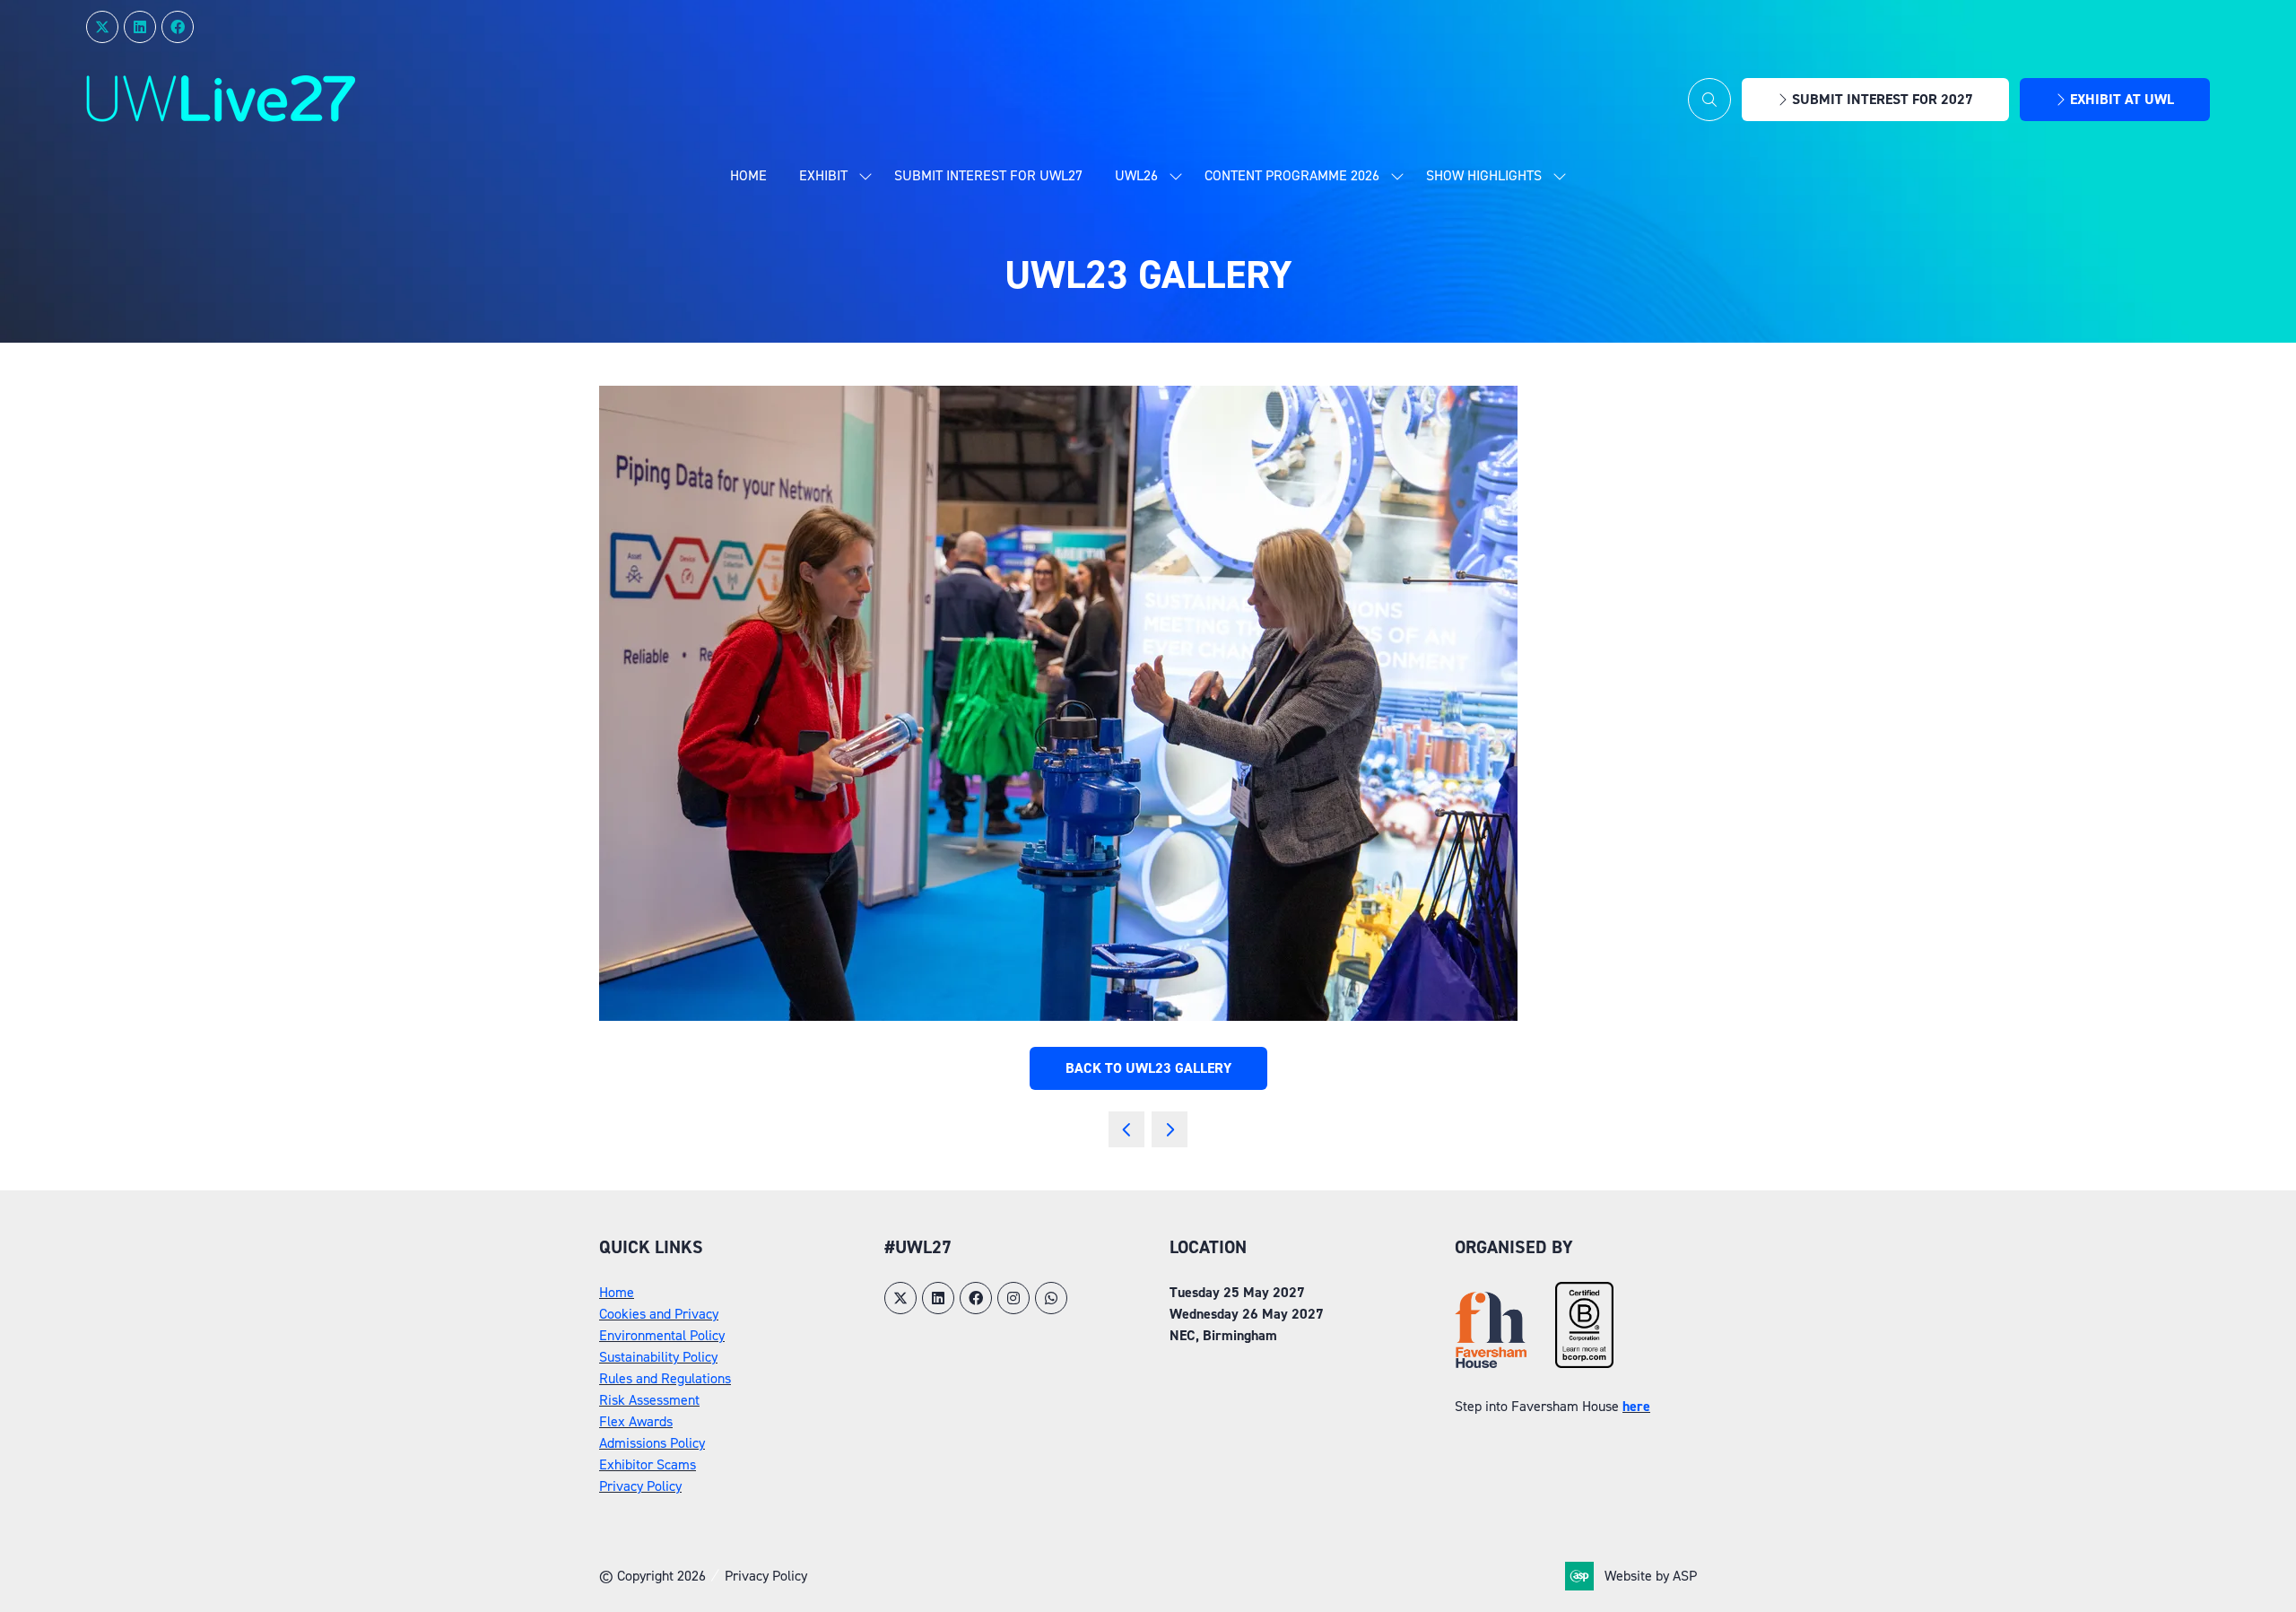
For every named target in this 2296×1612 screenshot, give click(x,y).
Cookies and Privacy (659, 1314)
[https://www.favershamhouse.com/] (1491, 1363)
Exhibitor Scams (648, 1464)
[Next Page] (1170, 1129)
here (1636, 1406)
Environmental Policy (662, 1335)
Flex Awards (636, 1421)
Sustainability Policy (658, 1357)
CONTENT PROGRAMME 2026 (1292, 175)
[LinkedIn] (140, 27)
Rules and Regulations (665, 1378)
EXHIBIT (823, 175)
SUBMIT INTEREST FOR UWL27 (988, 175)
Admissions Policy (652, 1443)
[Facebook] (178, 27)
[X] (102, 27)
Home (748, 175)
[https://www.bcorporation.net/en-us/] (1584, 1363)
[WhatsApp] (1051, 1298)
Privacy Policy (640, 1486)
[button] (1709, 100)
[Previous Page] (1126, 1129)
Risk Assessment (649, 1400)
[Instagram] (1013, 1298)
